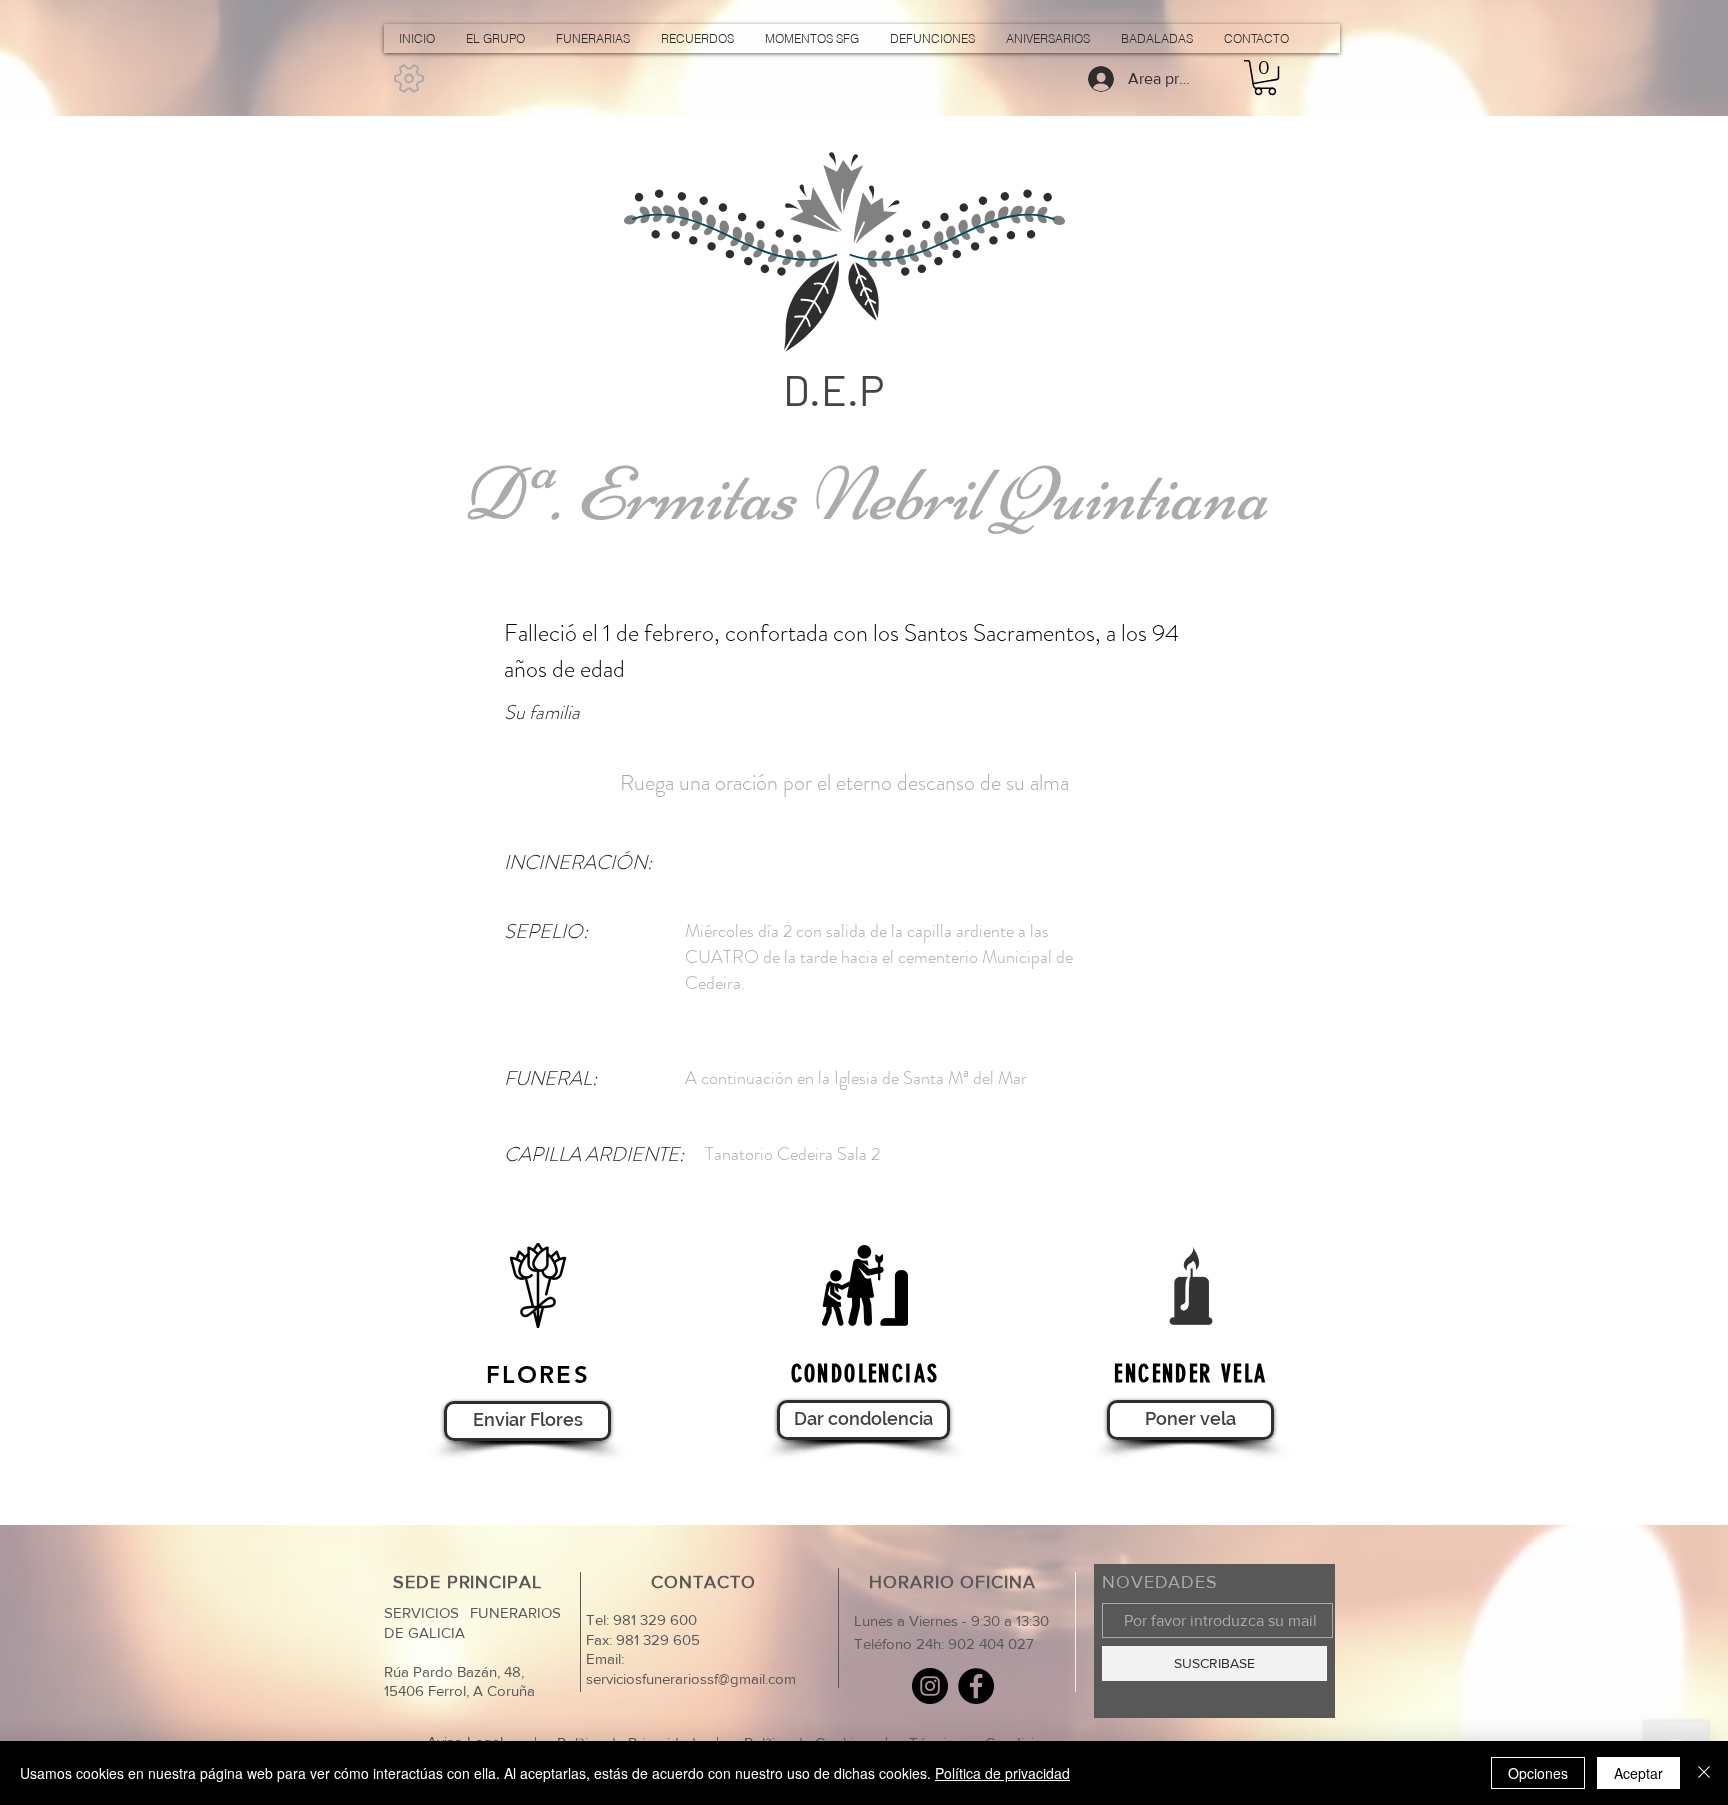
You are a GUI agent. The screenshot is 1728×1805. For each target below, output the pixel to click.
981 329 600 (653, 1619)
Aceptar (1638, 1773)
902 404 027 (991, 1643)
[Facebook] (976, 1686)
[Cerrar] (1704, 1773)
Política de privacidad (1002, 1773)
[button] (1265, 77)
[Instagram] (930, 1686)
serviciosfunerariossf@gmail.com (691, 1678)
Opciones (1538, 1773)
